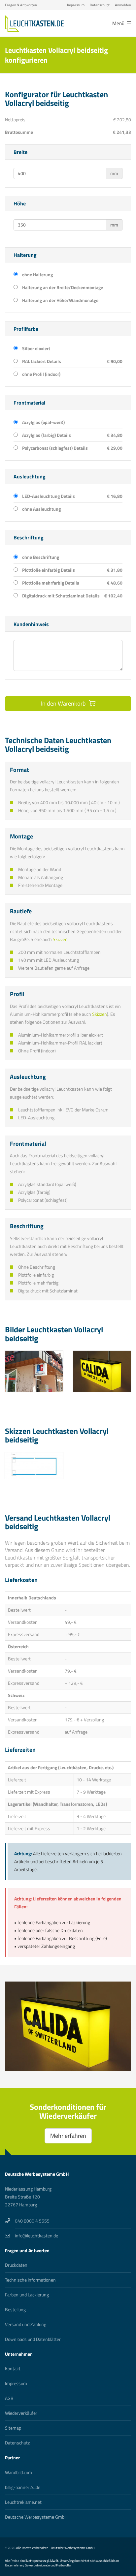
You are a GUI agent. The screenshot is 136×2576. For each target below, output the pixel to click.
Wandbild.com (18, 2472)
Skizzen (60, 939)
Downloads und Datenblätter (33, 2339)
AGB (9, 2398)
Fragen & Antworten (21, 5)
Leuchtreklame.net (23, 2502)
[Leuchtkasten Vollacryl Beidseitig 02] (102, 1371)
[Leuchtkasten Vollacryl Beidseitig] (34, 1466)
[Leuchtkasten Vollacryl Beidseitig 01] (34, 1371)
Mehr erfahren (68, 2136)
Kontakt (13, 2368)
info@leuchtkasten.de (36, 2236)
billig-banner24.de (23, 2487)
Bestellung (15, 2309)
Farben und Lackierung (27, 2295)
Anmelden (123, 5)
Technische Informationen (30, 2280)
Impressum (76, 5)
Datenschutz (100, 5)
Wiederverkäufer (21, 2413)
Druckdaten (16, 2265)
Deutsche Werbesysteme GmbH (36, 2517)
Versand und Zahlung (26, 2324)
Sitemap (13, 2428)
